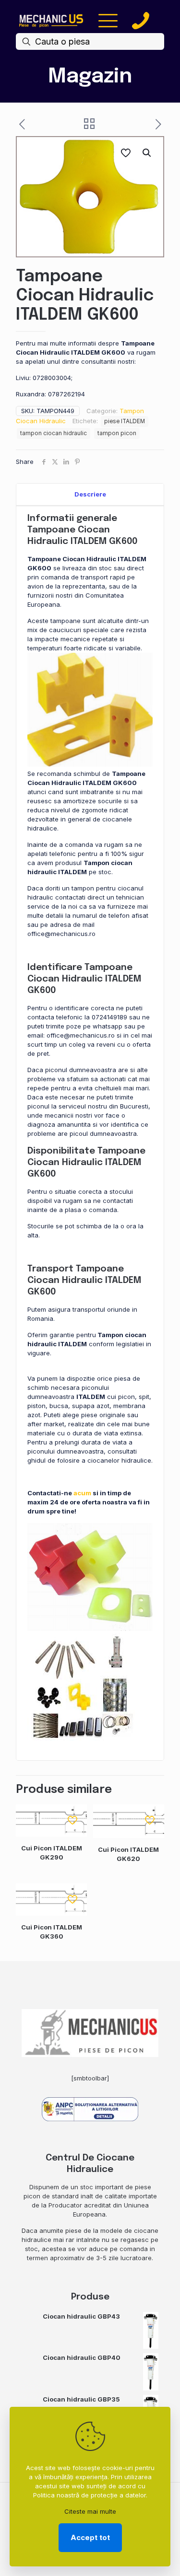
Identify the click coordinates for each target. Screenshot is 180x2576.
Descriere (90, 494)
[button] (147, 153)
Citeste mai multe (90, 2511)
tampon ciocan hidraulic (54, 433)
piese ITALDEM (125, 421)
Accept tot (90, 2537)
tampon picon (117, 433)
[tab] (90, 494)
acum (82, 1493)
